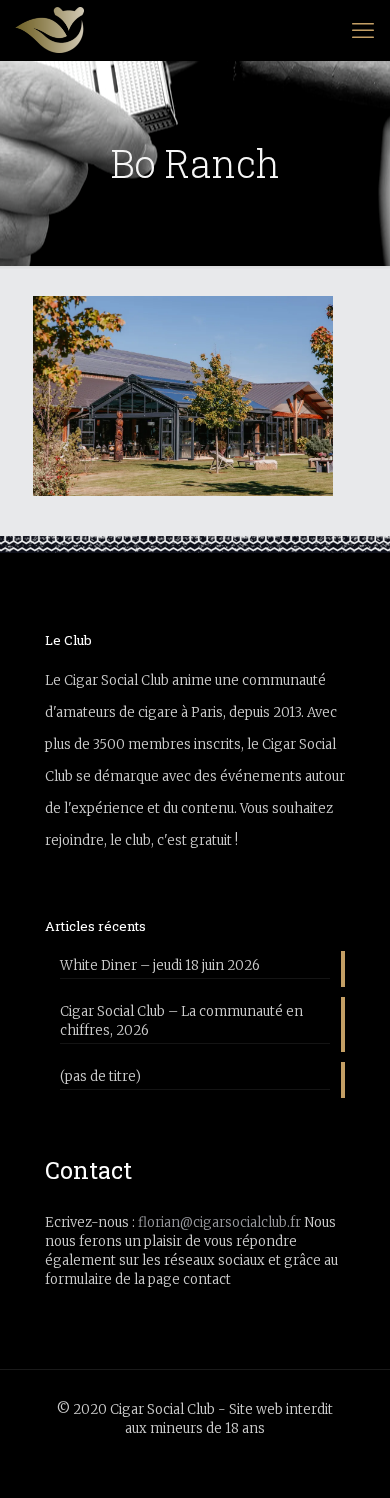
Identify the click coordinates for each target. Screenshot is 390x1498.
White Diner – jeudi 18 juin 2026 (160, 965)
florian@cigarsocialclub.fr (219, 1222)
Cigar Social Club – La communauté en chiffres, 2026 (181, 1021)
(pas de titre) (100, 1076)
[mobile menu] (363, 30)
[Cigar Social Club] (49, 30)
